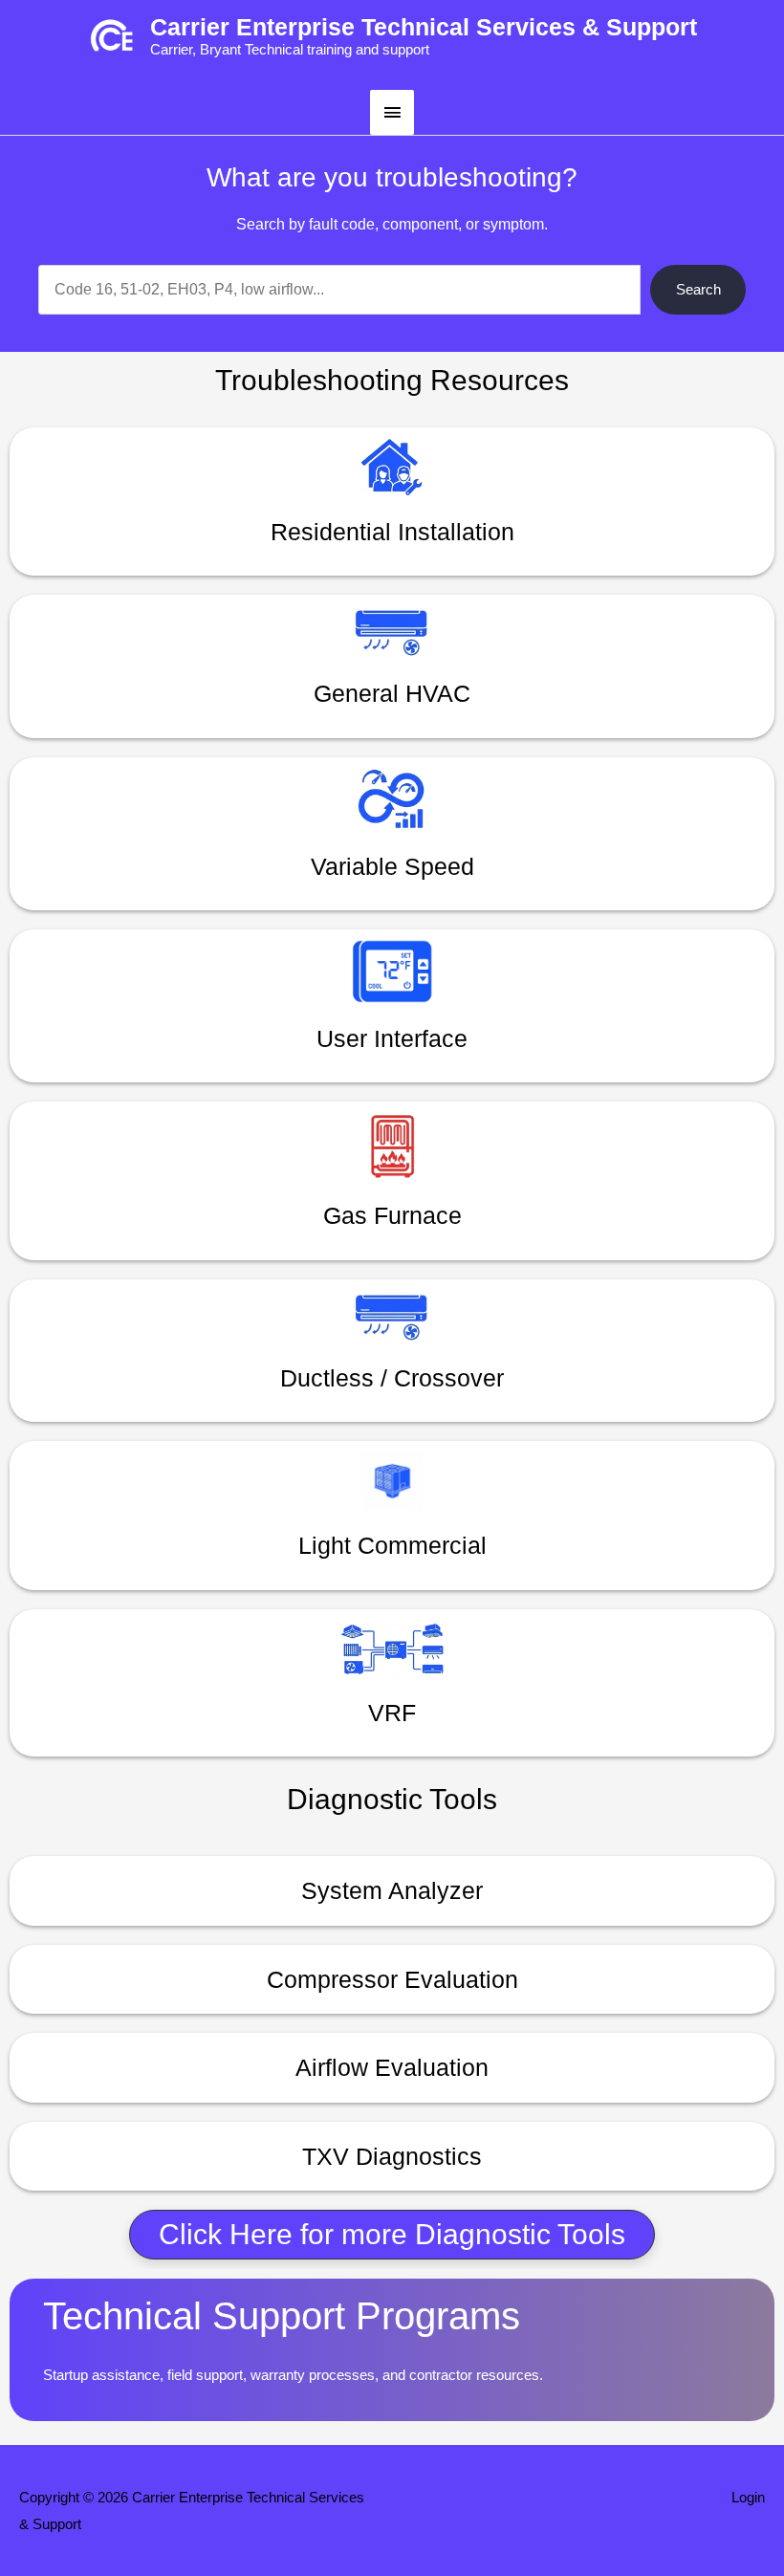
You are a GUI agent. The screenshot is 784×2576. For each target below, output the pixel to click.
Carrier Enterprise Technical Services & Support (424, 27)
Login (748, 2497)
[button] (392, 2235)
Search (698, 289)
